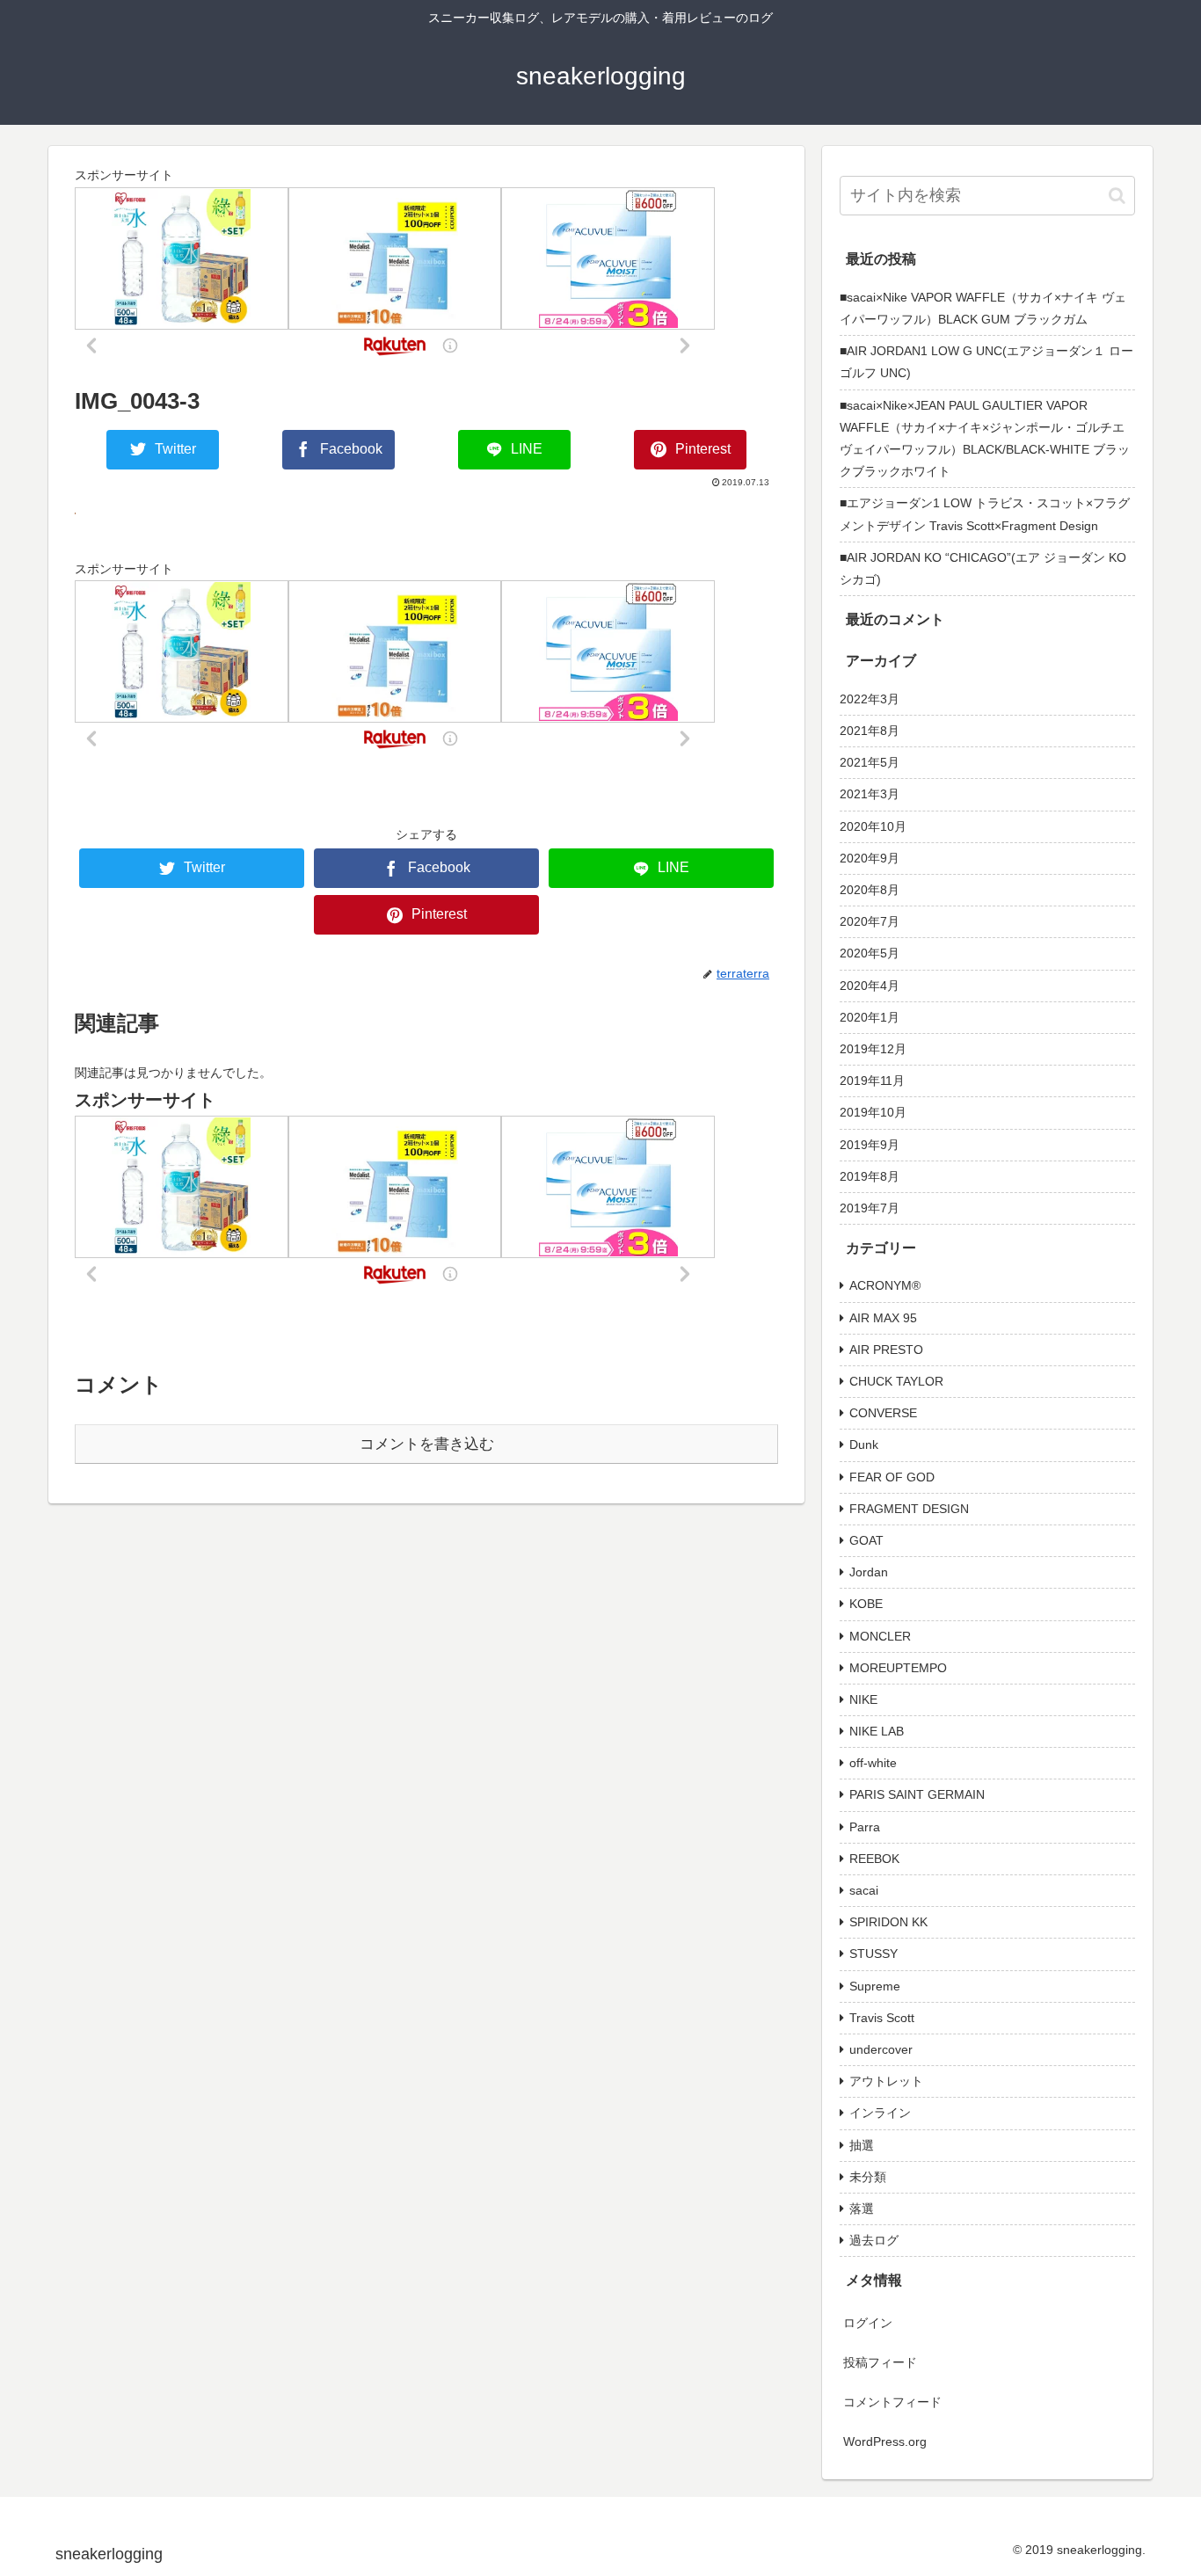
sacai (864, 1890)
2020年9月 (870, 858)
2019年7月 (870, 1208)
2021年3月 (870, 794)
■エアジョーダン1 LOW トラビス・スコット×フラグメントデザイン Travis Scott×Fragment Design (985, 514)
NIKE (863, 1699)
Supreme (875, 1986)
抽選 (862, 2145)
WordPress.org (885, 2441)
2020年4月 (870, 986)
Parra (865, 1827)
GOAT (866, 1540)
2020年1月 (870, 1017)
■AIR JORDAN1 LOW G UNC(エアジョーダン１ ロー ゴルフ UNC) (986, 362)
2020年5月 (870, 953)
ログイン (868, 2323)
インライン (880, 2113)
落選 (862, 2209)
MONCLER (880, 1636)
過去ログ (874, 2240)
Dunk (864, 1444)
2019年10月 (873, 1112)
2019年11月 (872, 1081)
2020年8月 (870, 890)
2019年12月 (873, 1049)
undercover (881, 2049)
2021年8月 (870, 731)
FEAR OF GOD (892, 1477)
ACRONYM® (885, 1285)
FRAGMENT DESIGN (909, 1509)
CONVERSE (883, 1413)
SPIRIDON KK (888, 1922)
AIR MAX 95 (883, 1318)
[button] (1117, 196)
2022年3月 (870, 699)
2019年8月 (870, 1176)
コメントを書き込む (427, 1444)
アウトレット (886, 2081)
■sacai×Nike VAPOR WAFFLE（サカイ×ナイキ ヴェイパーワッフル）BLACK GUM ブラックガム (983, 308)
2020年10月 (873, 826)
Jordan (869, 1572)
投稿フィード (880, 2362)
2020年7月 (870, 921)
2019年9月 (870, 1145)
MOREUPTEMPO (898, 1668)
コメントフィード (892, 2402)
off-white (873, 1763)
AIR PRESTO (886, 1350)
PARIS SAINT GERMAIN (917, 1794)
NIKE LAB (877, 1731)
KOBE (866, 1604)
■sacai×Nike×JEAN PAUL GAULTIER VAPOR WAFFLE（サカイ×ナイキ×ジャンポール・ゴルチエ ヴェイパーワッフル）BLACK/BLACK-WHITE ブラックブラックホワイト (987, 439)
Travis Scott (882, 2018)
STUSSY (873, 1954)
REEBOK (874, 1859)
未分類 (868, 2177)
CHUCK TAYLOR (896, 1381)
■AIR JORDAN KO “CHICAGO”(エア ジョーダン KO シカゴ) (983, 568)
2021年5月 (870, 762)
